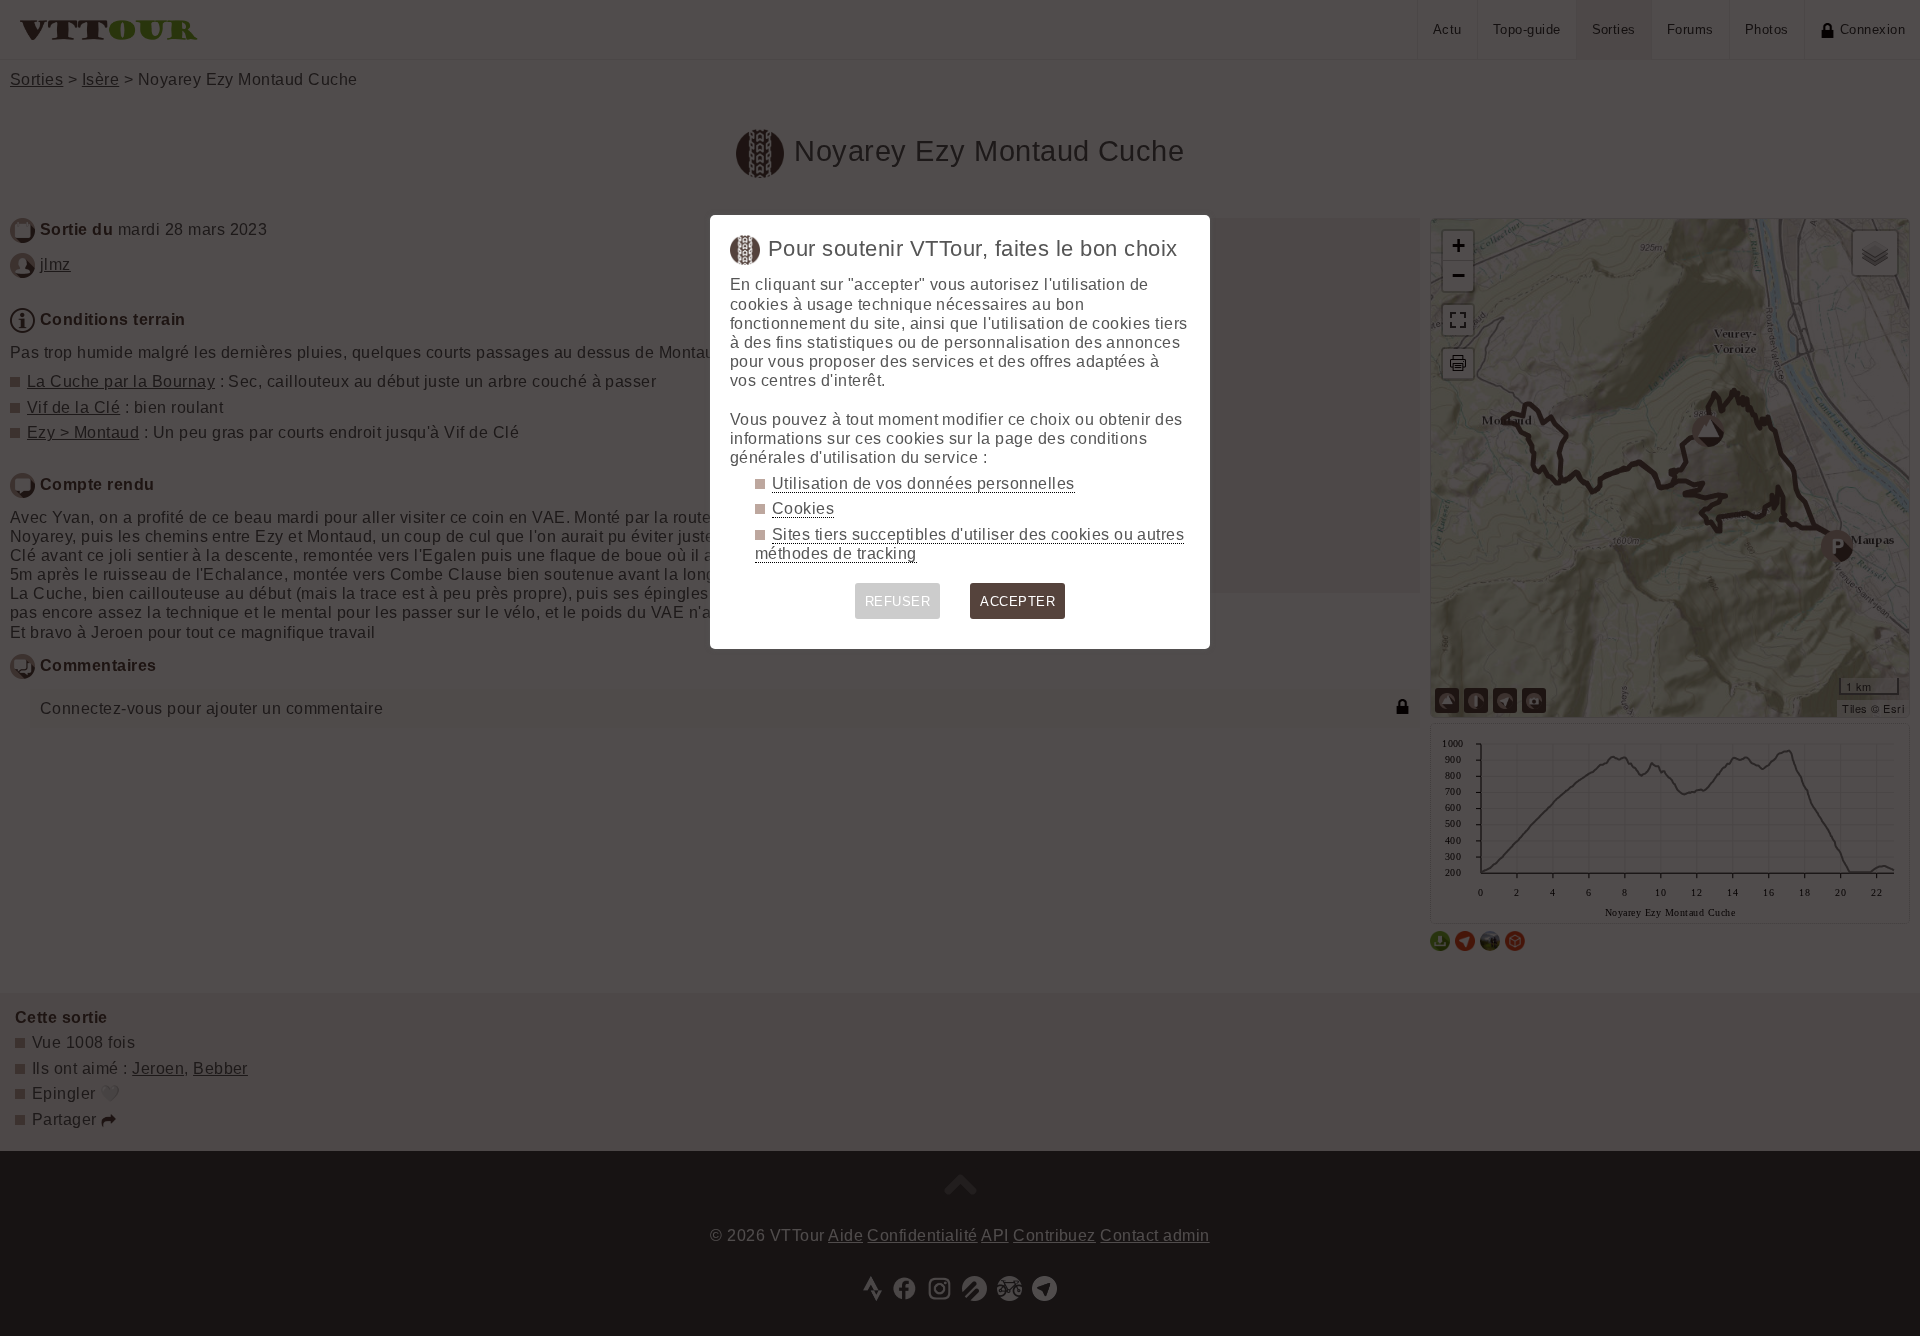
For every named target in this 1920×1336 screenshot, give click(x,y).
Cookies (803, 508)
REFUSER (897, 601)
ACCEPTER (1017, 601)
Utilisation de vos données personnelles (923, 483)
